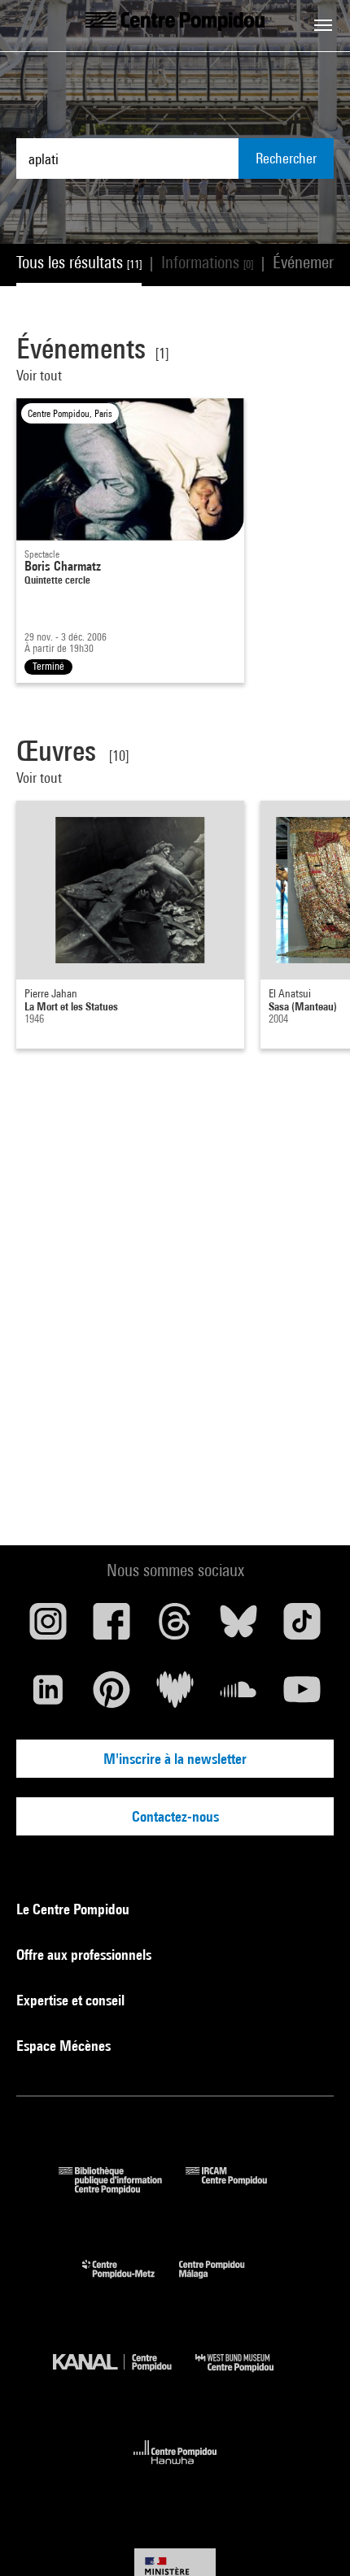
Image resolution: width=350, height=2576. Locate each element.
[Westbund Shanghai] (247, 2376)
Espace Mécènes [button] (65, 2046)
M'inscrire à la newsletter (175, 1759)
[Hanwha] (175, 2469)
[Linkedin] (48, 1696)
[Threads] (175, 1627)
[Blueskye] (238, 1627)
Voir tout (39, 375)
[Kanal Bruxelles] (124, 2376)
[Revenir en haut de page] (312, 2538)
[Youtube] (302, 1696)
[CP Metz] (131, 2282)
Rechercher (286, 158)
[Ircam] (238, 2189)
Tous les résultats (79, 262)
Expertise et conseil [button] (72, 2000)
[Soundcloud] (238, 1696)
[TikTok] (302, 1627)
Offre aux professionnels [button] (85, 1955)
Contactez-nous (175, 1816)
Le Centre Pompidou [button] (74, 1909)
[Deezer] (175, 1696)
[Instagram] (48, 1627)
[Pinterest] (112, 1696)
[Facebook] (112, 1627)
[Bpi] (122, 2189)
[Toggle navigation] (323, 25)
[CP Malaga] (224, 2282)
